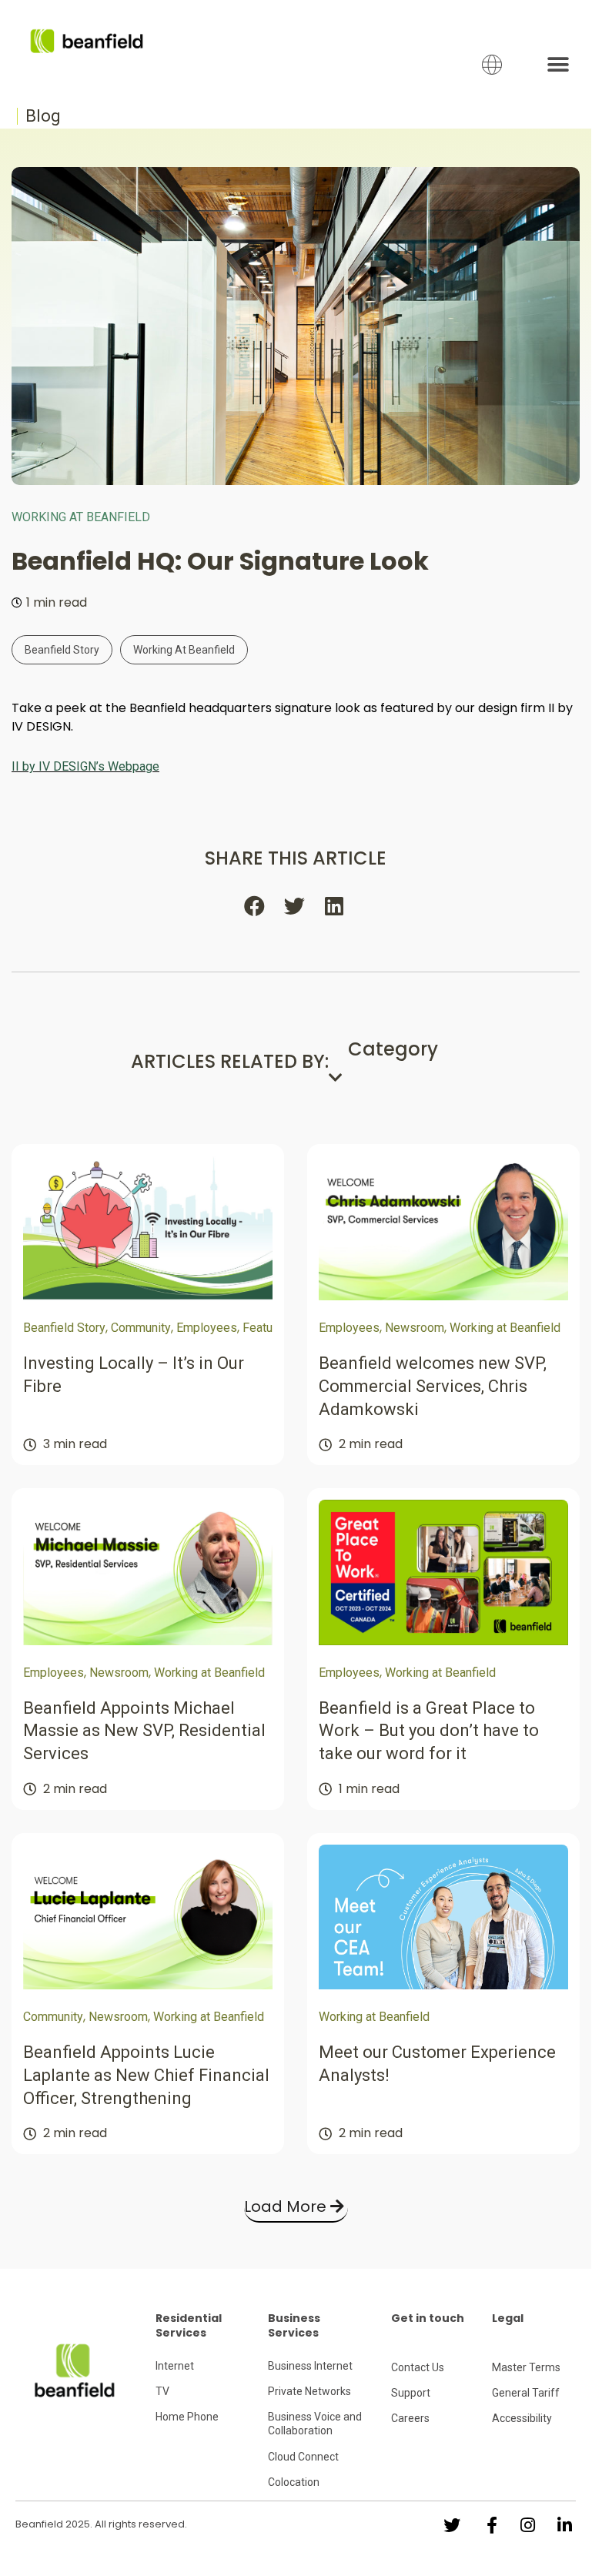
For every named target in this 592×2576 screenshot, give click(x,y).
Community (141, 1328)
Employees (207, 1328)
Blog (43, 116)
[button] (559, 64)
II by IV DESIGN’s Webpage (85, 766)
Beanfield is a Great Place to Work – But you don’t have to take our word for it (429, 1731)
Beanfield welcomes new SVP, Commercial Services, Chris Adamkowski (433, 1386)
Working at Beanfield (81, 517)
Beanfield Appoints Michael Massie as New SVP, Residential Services (144, 1731)
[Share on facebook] (256, 905)
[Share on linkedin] (336, 905)
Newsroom (415, 1328)
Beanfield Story (62, 650)
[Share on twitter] (296, 905)
